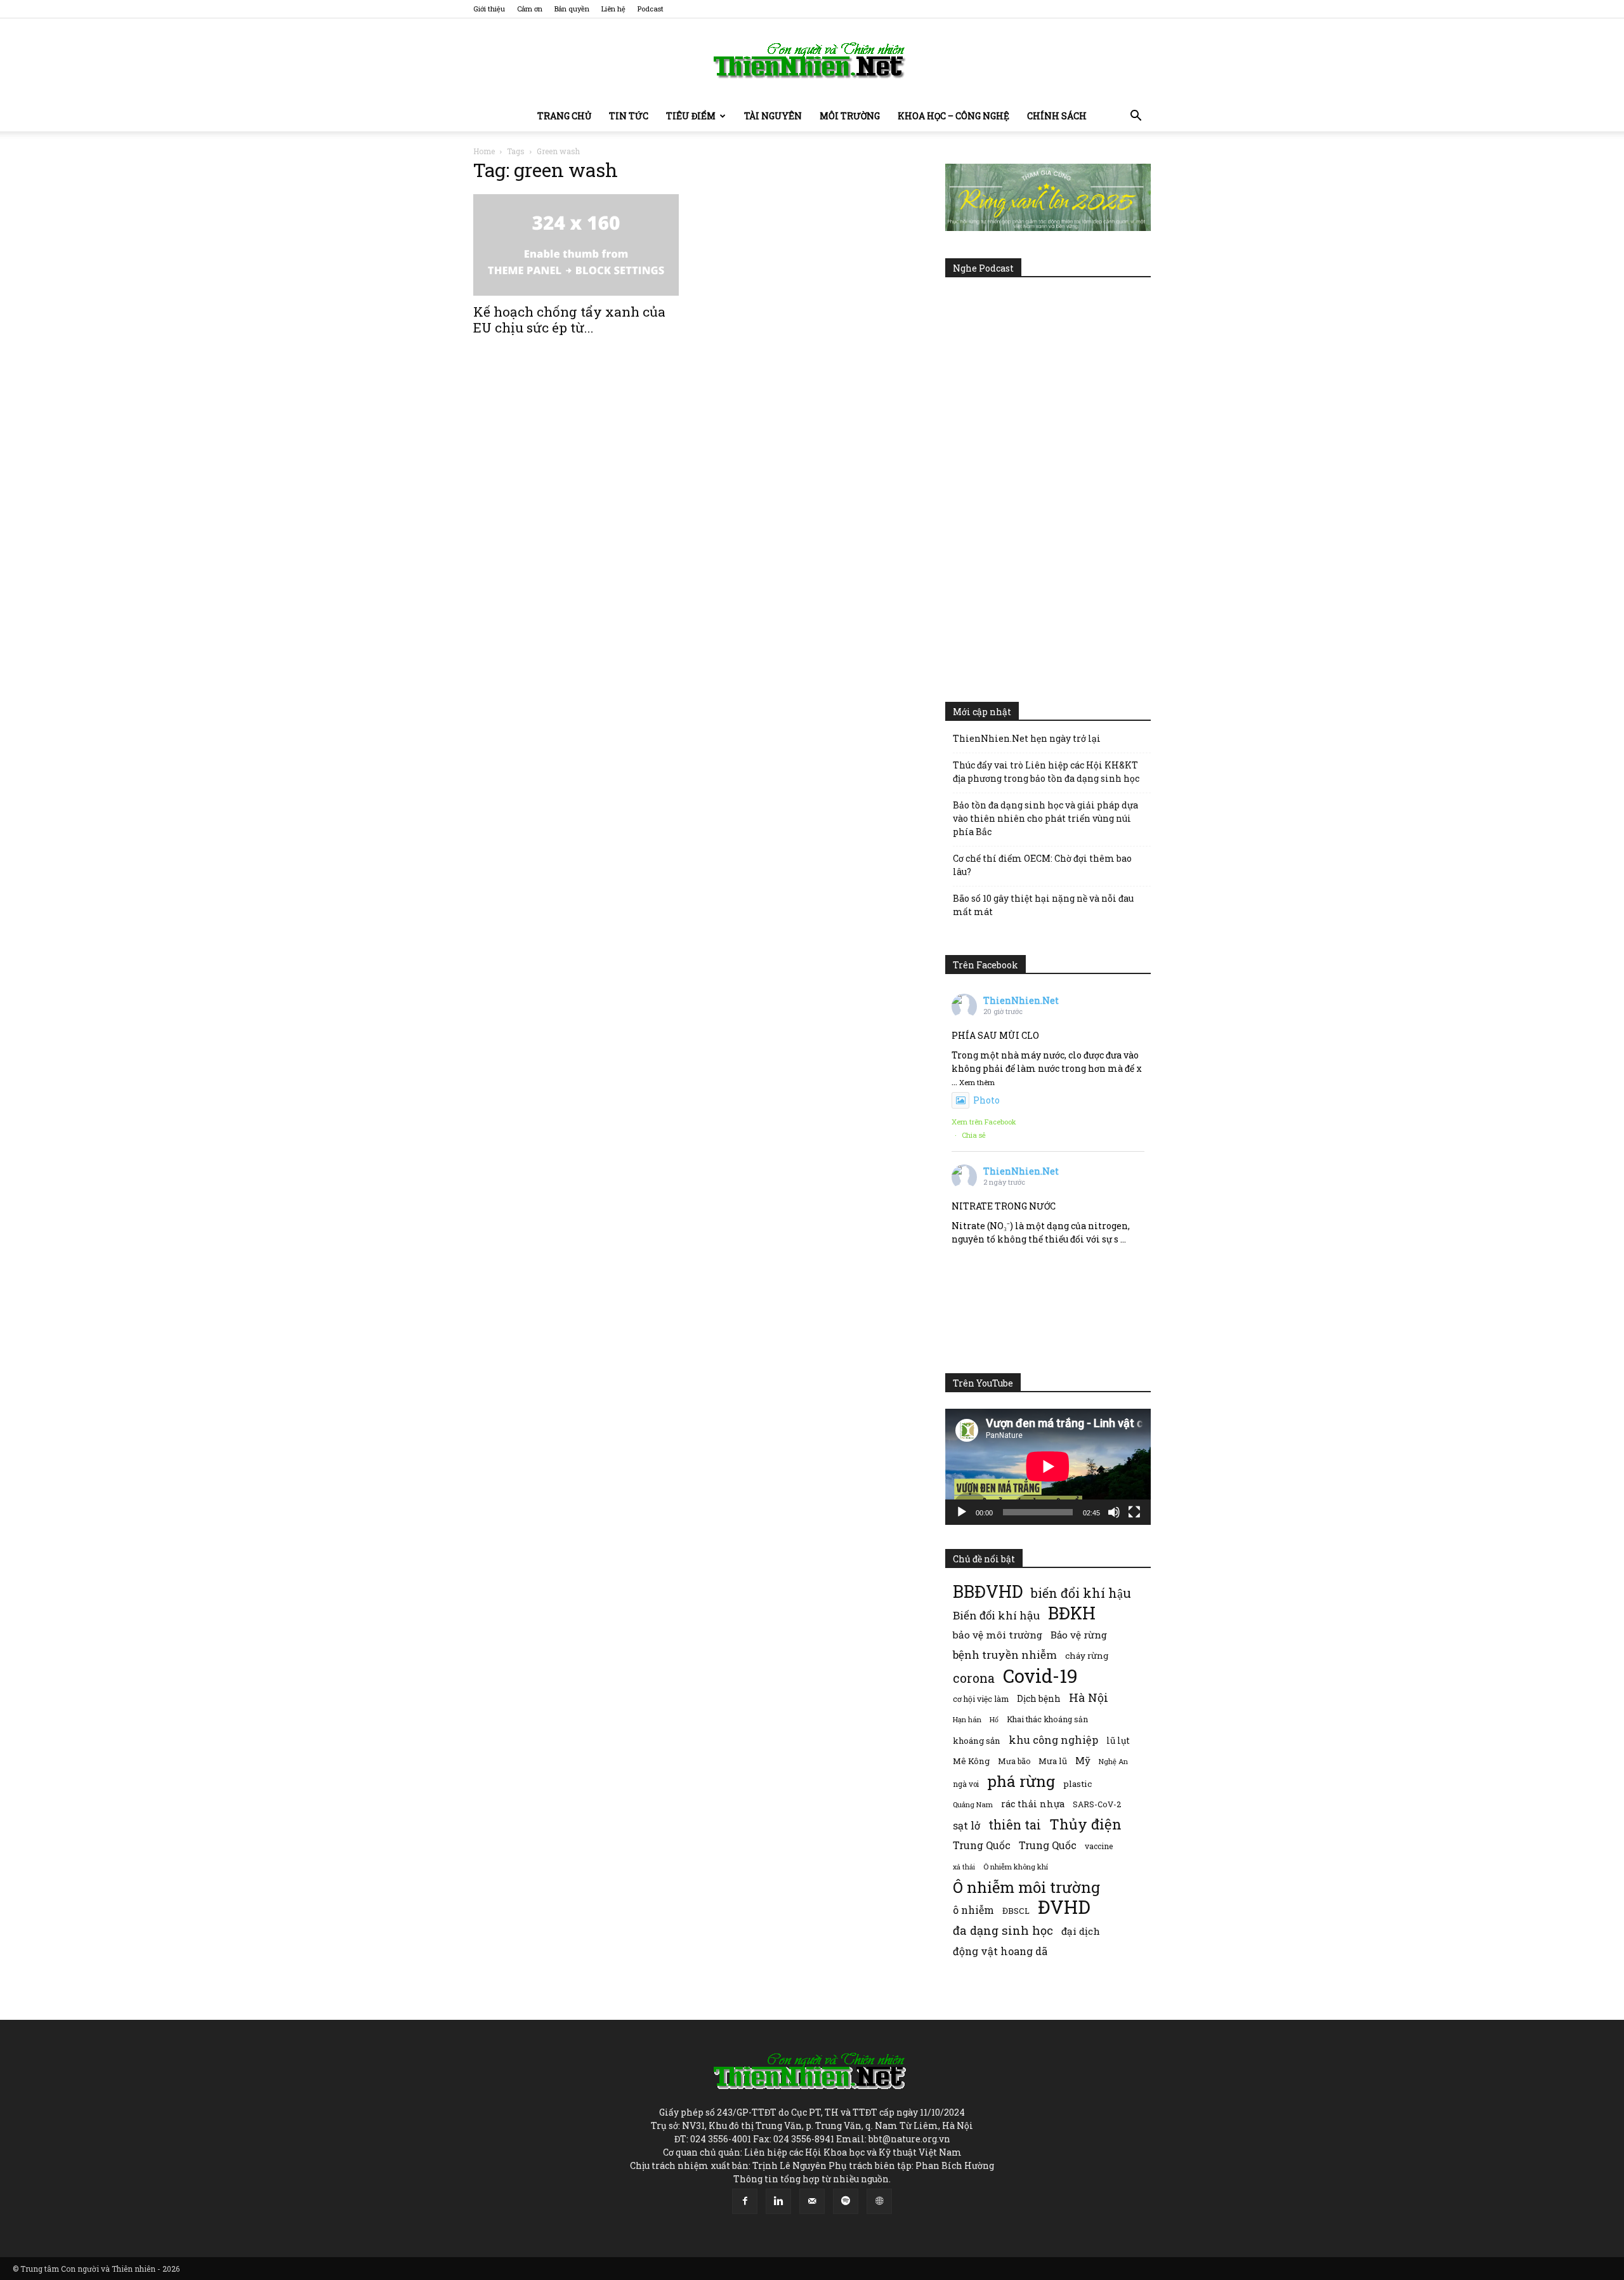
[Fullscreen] (1134, 1512)
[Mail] (812, 2201)
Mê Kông (971, 1761)
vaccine (1099, 1846)
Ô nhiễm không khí (1016, 1867)
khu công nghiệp (1053, 1740)
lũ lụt (1118, 1740)
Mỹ (1083, 1760)
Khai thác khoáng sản (1047, 1719)
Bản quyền (572, 9)
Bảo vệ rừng (1079, 1635)
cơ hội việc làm (981, 1699)
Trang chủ (564, 116)
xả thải (964, 1867)
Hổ (994, 1720)
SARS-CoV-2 (1097, 1804)
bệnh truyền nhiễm (1005, 1655)
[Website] (879, 2201)
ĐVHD (1064, 1907)
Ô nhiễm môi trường (1026, 1887)
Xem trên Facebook (984, 1122)
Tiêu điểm (691, 116)
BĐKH (1072, 1613)
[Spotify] (846, 2201)
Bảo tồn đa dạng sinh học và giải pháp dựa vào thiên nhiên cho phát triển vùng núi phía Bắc (1045, 818)
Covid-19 (1040, 1676)
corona (974, 1678)
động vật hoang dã (1000, 1951)
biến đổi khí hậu (1081, 1593)
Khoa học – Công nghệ (953, 116)
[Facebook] (745, 2201)
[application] (1048, 1466)
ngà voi (966, 1784)
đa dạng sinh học (1003, 1931)
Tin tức (629, 116)
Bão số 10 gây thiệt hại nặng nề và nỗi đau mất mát (1043, 905)
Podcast (651, 9)
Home (484, 151)
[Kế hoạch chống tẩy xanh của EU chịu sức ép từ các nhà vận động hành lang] (576, 245)
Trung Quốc (982, 1845)
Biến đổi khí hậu (996, 1615)
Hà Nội (1089, 1698)
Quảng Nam (973, 1804)
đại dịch (1081, 1931)
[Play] (962, 1512)
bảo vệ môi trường (998, 1635)
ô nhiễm (973, 1910)
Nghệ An (1113, 1761)
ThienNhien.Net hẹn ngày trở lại (1027, 738)
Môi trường (850, 116)
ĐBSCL (1016, 1911)
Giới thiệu (489, 9)
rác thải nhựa (1033, 1804)
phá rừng (1021, 1781)
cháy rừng (1087, 1656)
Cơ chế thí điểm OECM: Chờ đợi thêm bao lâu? (1042, 865)
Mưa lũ (1053, 1761)
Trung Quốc (1048, 1845)
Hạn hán (967, 1719)
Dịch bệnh (1039, 1698)
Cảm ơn (530, 9)
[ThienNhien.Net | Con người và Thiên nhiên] (812, 60)
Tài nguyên (773, 116)
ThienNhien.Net (1021, 1000)
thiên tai (1015, 1825)
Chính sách (1057, 116)
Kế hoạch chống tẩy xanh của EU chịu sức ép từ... (569, 320)
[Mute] (1114, 1512)
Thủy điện (1085, 1824)
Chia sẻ (974, 1135)
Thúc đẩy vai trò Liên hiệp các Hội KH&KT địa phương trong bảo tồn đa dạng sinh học (1046, 772)
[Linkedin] (778, 2201)
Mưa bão (1014, 1761)
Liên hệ (613, 9)
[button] (1136, 117)
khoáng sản (977, 1741)
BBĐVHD (988, 1591)
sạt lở (966, 1825)
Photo (986, 1100)
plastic (1077, 1784)
